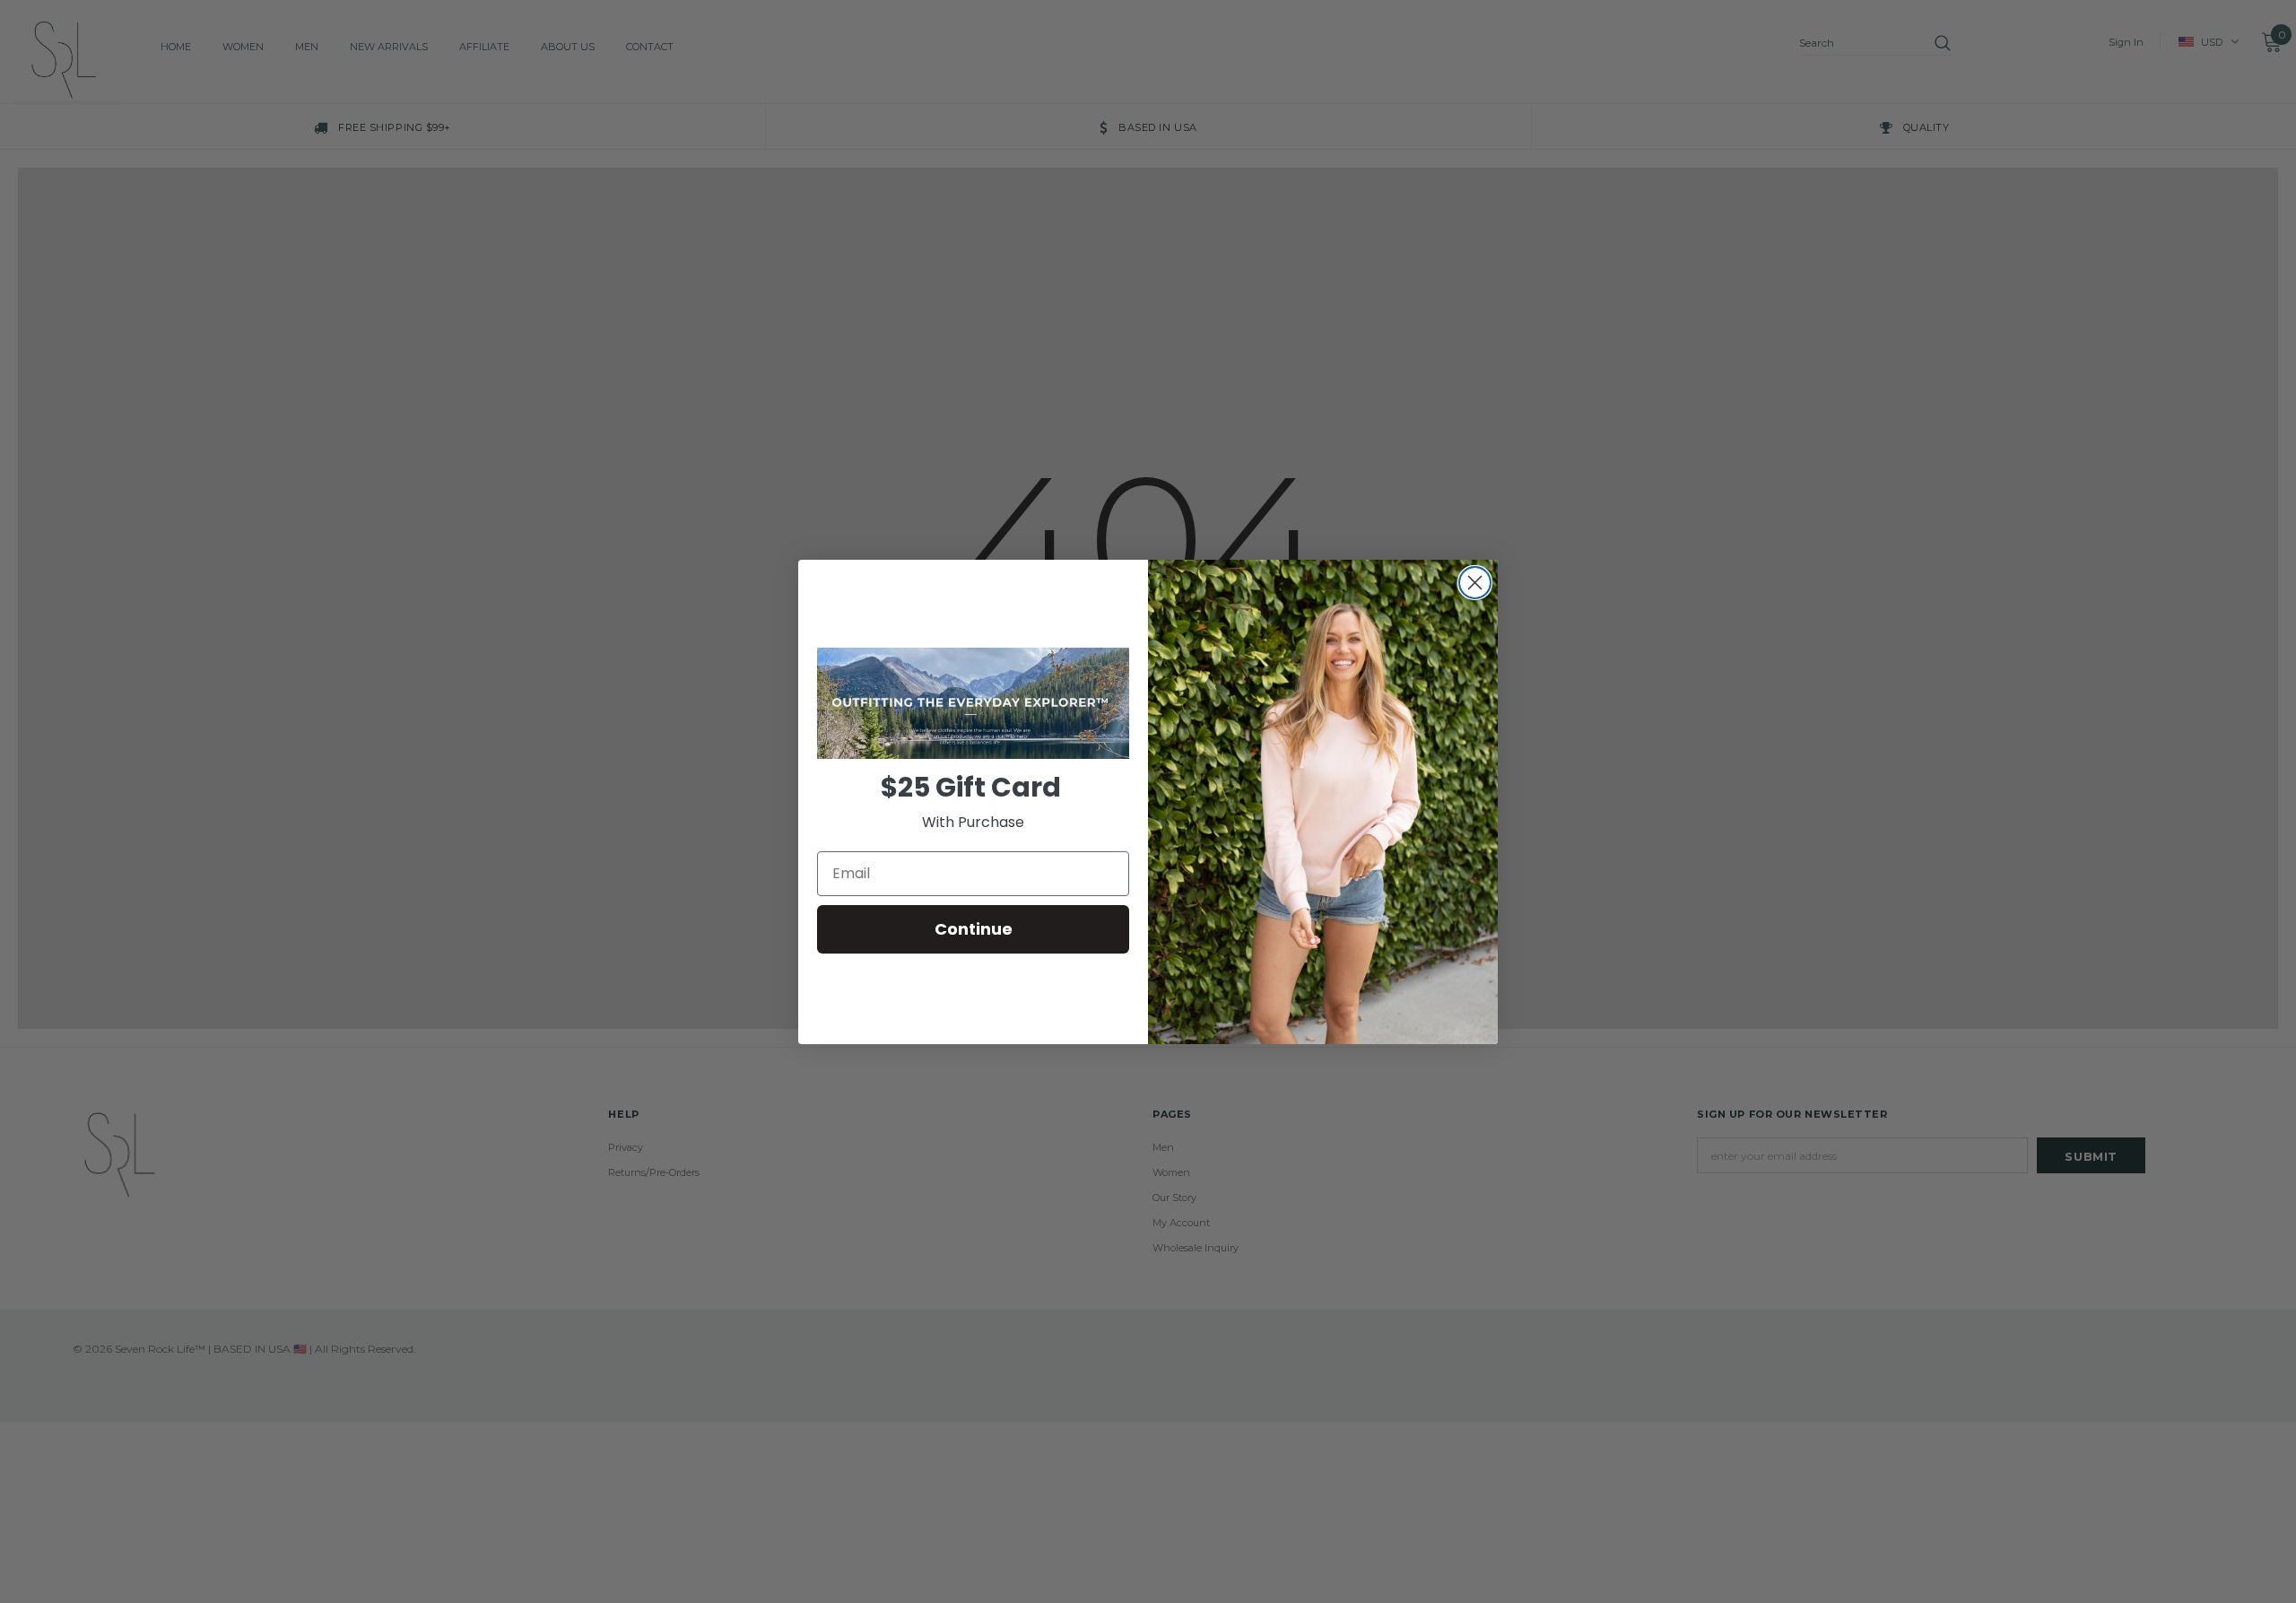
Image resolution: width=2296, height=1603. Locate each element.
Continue (974, 929)
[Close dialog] (1475, 583)
